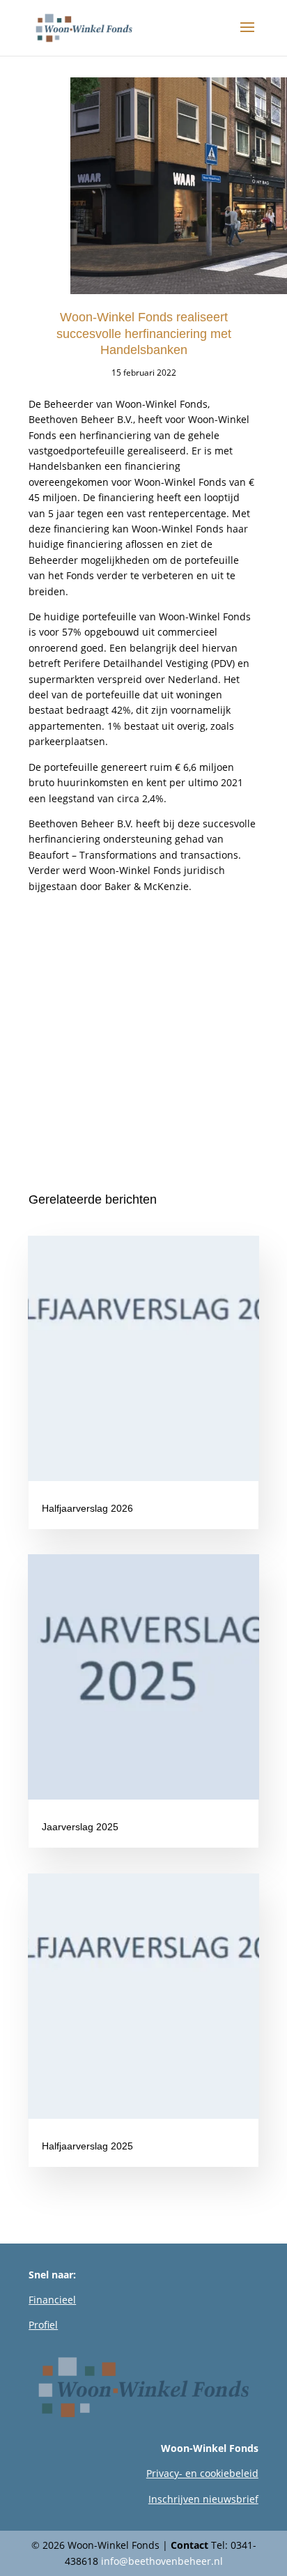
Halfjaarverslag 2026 (87, 1508)
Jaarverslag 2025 (80, 1827)
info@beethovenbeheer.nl (162, 2561)
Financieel (52, 2300)
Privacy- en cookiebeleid (202, 2473)
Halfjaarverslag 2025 (87, 2146)
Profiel (43, 2325)
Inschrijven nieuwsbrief (203, 2499)
